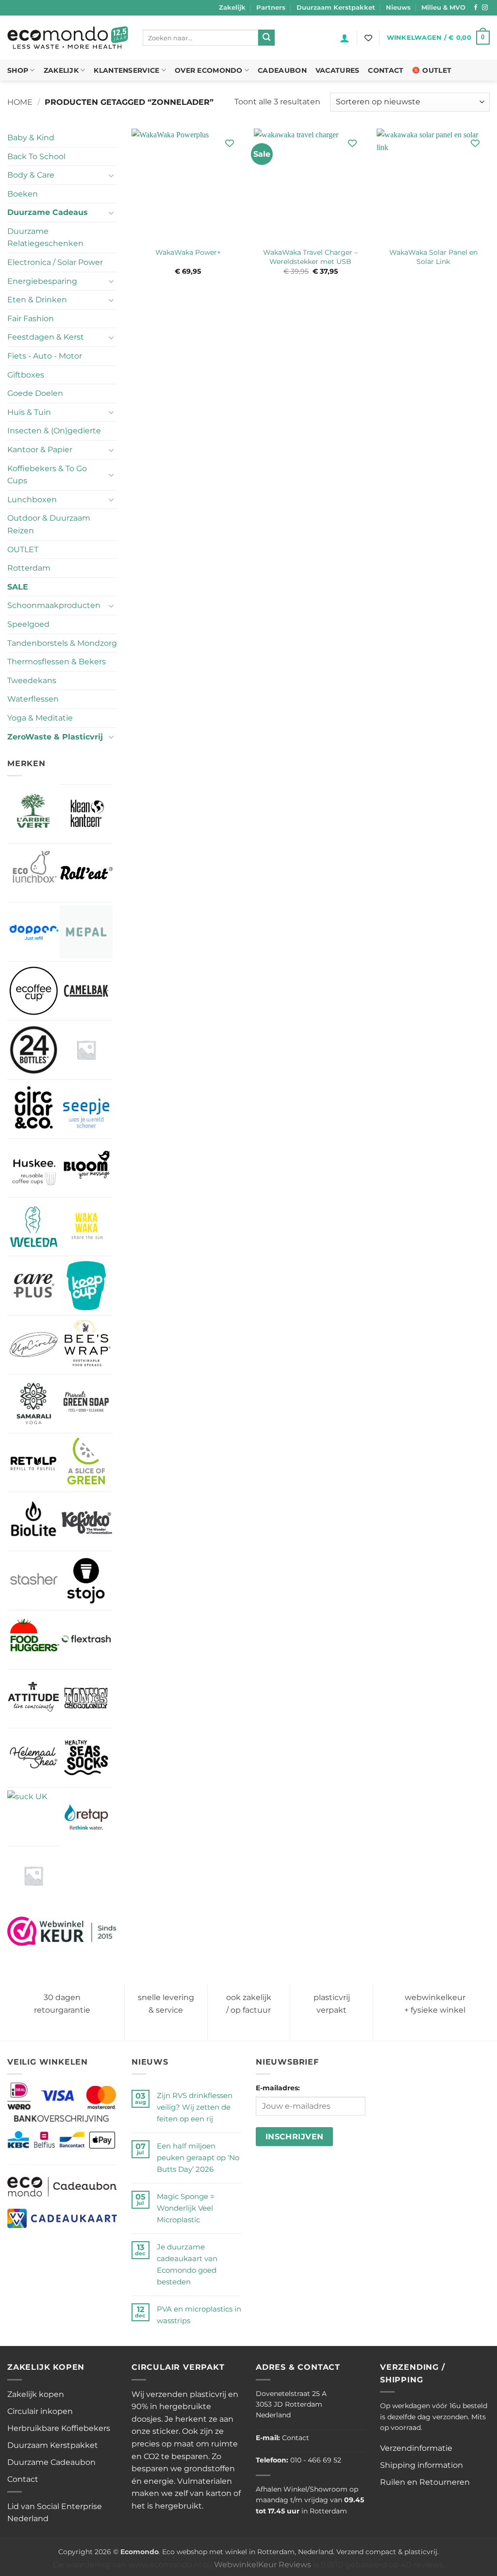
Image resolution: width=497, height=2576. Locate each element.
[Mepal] (86, 932)
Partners (271, 8)
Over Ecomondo (209, 70)
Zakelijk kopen (36, 2394)
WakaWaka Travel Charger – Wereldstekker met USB (310, 257)
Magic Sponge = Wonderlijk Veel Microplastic (186, 2208)
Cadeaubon (282, 70)
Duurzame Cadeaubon (51, 2462)
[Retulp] (33, 1462)
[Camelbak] (86, 991)
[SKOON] (33, 1875)
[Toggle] (111, 175)
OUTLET (23, 550)
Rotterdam (29, 568)
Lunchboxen (32, 500)
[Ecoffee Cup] (33, 991)
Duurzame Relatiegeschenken (45, 238)
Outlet (437, 70)
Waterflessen (33, 699)
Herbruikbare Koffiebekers (59, 2428)
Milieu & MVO (443, 8)
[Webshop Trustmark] (62, 1930)
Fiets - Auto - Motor (45, 356)
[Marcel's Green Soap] (86, 1403)
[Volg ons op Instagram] (485, 8)
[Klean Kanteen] (86, 814)
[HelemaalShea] (33, 1757)
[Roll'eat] (86, 873)
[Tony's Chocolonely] (86, 1699)
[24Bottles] (33, 1050)
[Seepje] (86, 1109)
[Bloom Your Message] (86, 1168)
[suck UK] (27, 1810)
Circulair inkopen (40, 2411)
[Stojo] (86, 1580)
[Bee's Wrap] (86, 1345)
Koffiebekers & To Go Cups (47, 475)
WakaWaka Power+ (188, 252)
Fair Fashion (31, 319)
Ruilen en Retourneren (425, 2482)
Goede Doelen (35, 393)
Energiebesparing (42, 281)
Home (20, 102)
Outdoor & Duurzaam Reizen (49, 524)
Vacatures (338, 70)
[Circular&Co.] (33, 1109)
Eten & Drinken (37, 300)
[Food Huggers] (33, 1640)
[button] (345, 38)
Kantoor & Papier (40, 450)
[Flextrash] (86, 1640)
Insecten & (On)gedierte (54, 431)
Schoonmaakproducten (54, 605)
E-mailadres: (278, 2088)
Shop (18, 70)
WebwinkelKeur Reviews (263, 2565)
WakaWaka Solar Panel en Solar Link (433, 257)
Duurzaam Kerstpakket (336, 8)
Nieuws (398, 8)
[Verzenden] (266, 38)
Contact (386, 70)
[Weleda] (33, 1227)
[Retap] (86, 1817)
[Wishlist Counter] (368, 38)
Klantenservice (126, 70)
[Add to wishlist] (230, 143)
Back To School (36, 156)
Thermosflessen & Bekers (57, 662)
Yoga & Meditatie (40, 718)
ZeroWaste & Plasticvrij (55, 737)
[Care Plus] (33, 1285)
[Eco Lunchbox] (33, 873)
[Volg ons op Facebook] (476, 8)
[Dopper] (33, 932)
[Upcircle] (33, 1345)
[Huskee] (33, 1168)
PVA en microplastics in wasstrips (199, 2315)
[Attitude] (33, 1699)
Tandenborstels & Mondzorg (62, 643)
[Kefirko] (86, 1521)
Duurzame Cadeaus (48, 212)
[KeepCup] (86, 1285)
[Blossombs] (86, 1050)
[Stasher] (33, 1581)
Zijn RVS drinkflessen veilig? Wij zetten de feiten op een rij (195, 2107)
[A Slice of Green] (86, 1462)
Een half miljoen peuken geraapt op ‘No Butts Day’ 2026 (198, 2158)
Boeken (23, 194)
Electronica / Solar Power (55, 262)
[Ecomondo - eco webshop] (68, 38)
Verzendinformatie (416, 2448)
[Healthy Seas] (86, 1757)
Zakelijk (232, 8)
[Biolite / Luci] (33, 1521)
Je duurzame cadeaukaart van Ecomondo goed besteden (187, 2264)
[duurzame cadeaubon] (62, 2186)
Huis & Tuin (29, 412)
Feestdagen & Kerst (46, 337)
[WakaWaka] (86, 1227)
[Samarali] (33, 1403)
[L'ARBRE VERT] (33, 813)
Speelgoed (28, 624)
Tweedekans (32, 681)
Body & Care (31, 175)
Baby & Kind (31, 138)
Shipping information (422, 2465)
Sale (18, 587)
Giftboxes (26, 375)
